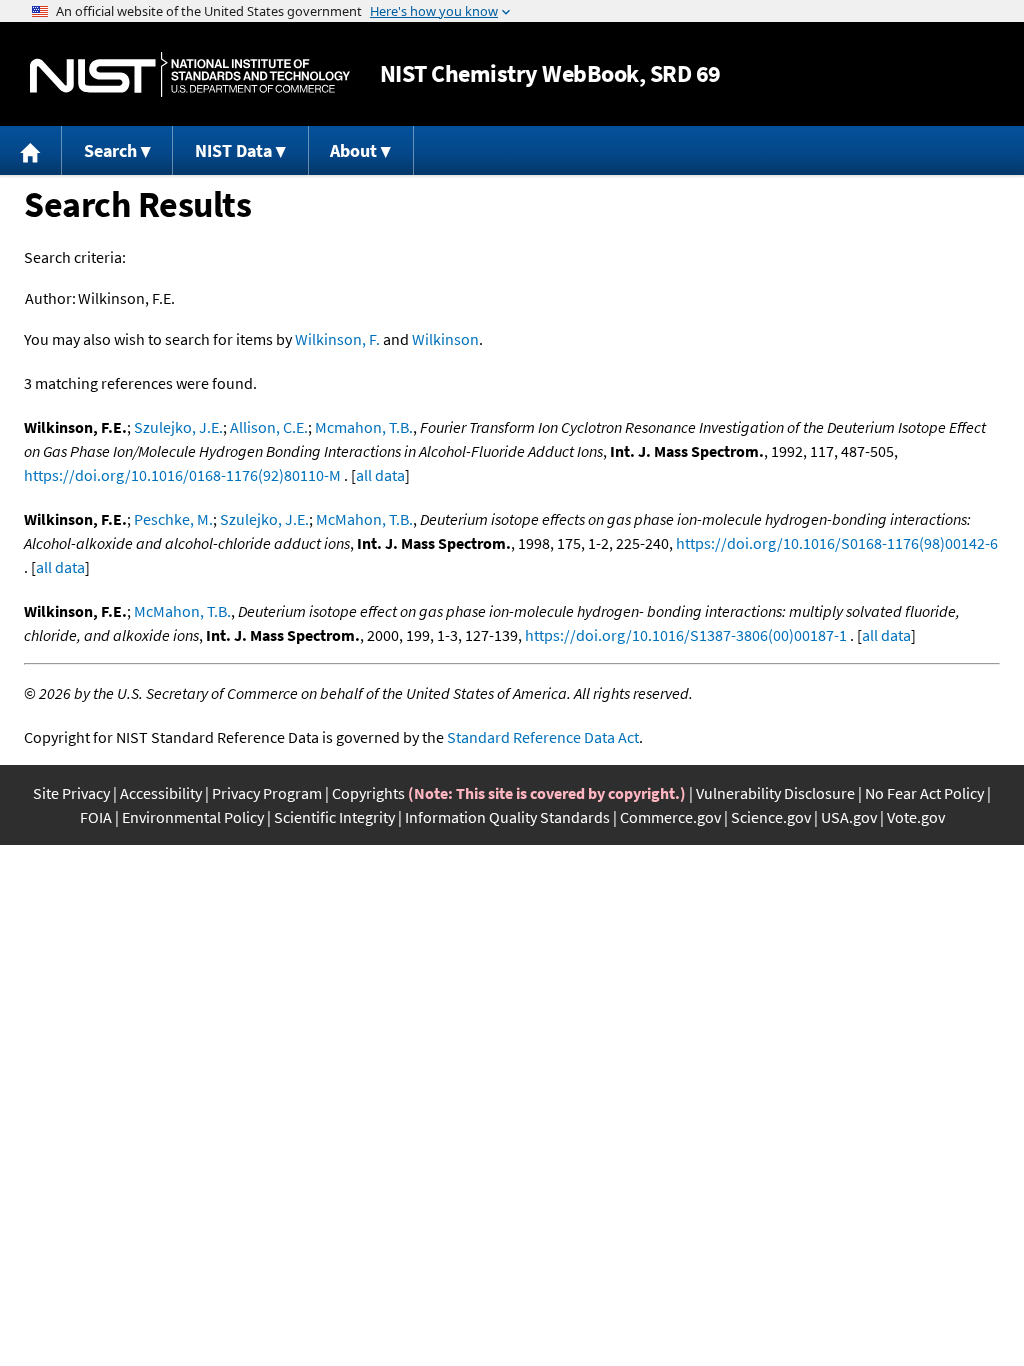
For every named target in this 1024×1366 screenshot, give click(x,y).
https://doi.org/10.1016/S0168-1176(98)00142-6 (837, 543)
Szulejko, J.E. (178, 427)
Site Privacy (71, 793)
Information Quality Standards (507, 817)
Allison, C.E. (269, 427)
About (353, 150)
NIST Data (233, 150)
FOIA (96, 817)
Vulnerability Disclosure (775, 793)
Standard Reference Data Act (543, 737)
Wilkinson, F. (337, 339)
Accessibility (161, 793)
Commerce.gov (670, 817)
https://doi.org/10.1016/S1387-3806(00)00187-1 (686, 635)
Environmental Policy (193, 817)
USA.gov (849, 817)
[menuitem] (31, 150)
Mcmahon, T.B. (364, 427)
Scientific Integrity (334, 817)
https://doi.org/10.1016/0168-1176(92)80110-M (182, 475)
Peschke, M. (173, 519)
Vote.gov (916, 817)
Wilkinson (445, 339)
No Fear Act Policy (924, 793)
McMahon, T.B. (364, 519)
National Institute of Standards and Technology (190, 74)
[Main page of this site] (31, 150)
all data (380, 475)
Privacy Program (267, 793)
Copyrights (368, 793)
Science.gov (771, 817)
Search (110, 150)
